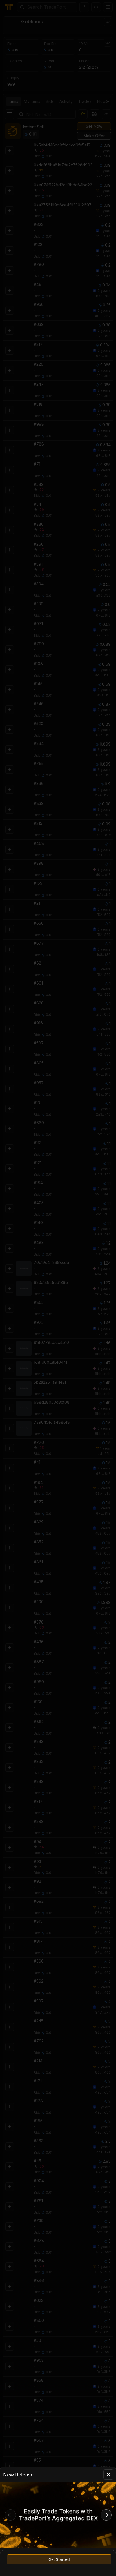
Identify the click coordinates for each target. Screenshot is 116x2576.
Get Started (59, 2559)
